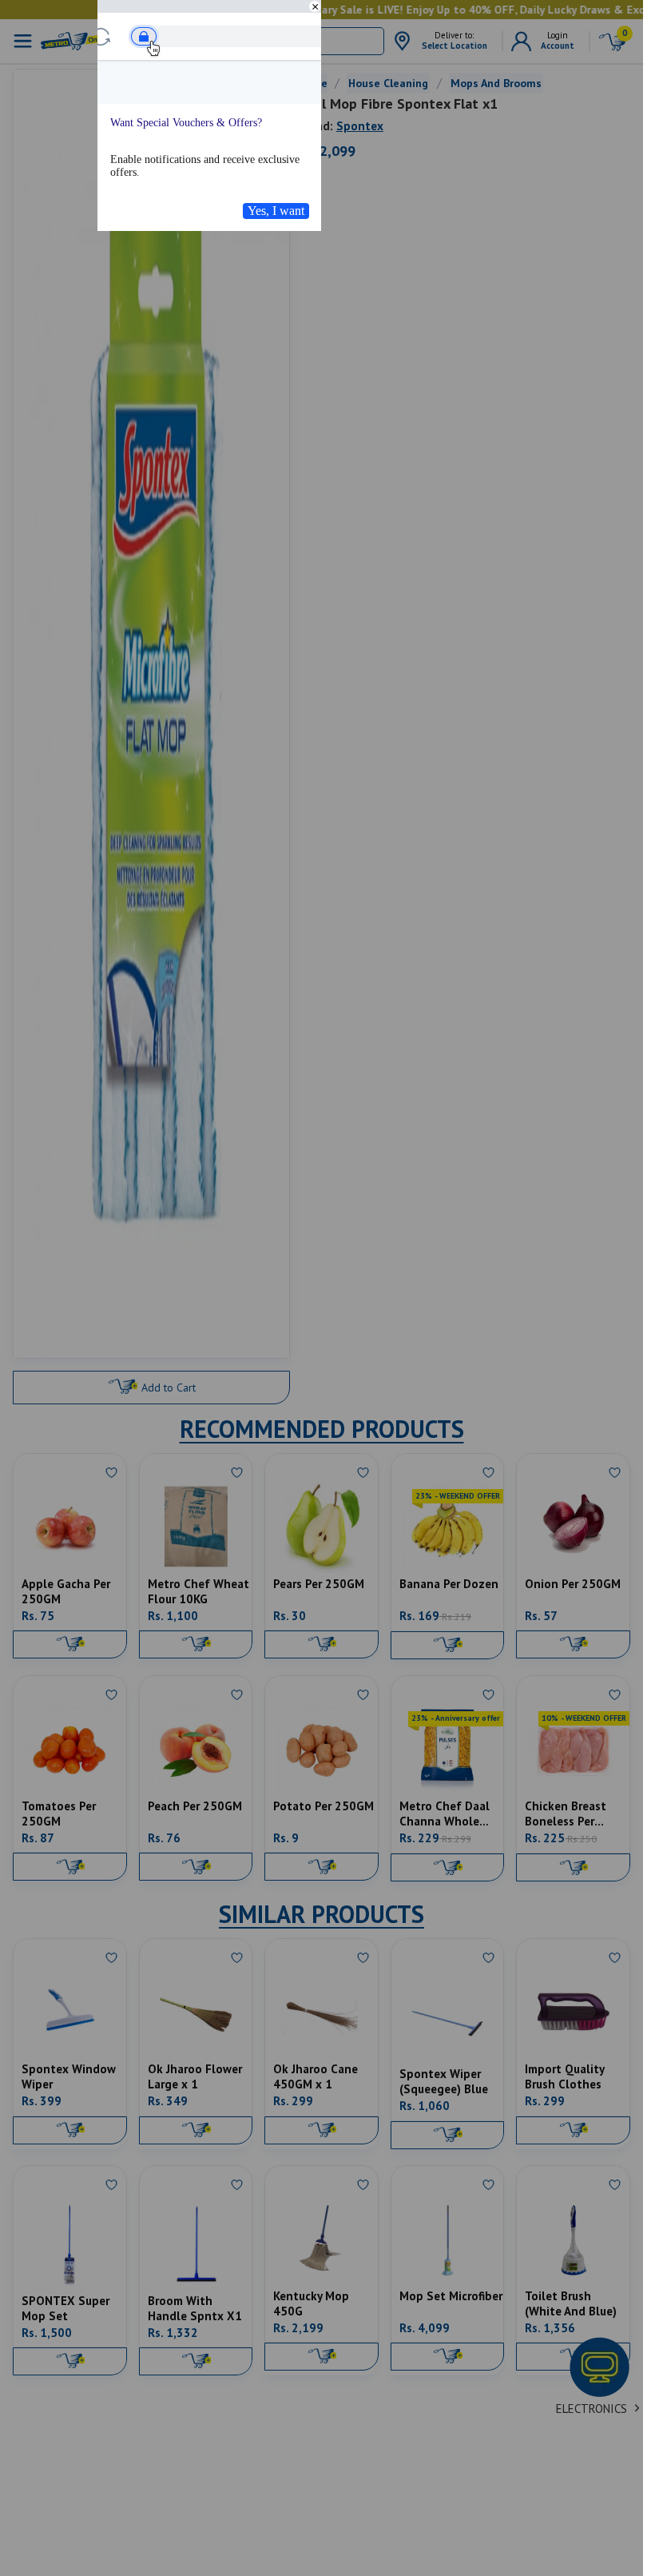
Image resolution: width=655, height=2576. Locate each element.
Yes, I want (276, 211)
